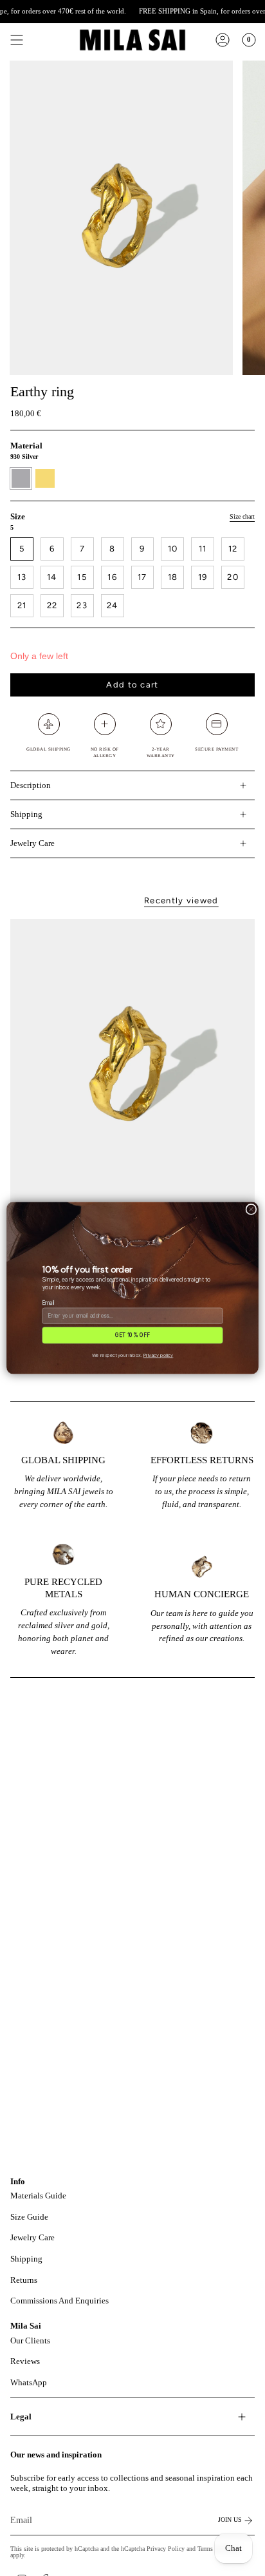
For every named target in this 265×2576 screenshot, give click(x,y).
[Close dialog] (251, 1209)
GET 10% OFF (132, 1335)
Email (48, 1302)
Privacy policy (159, 1355)
